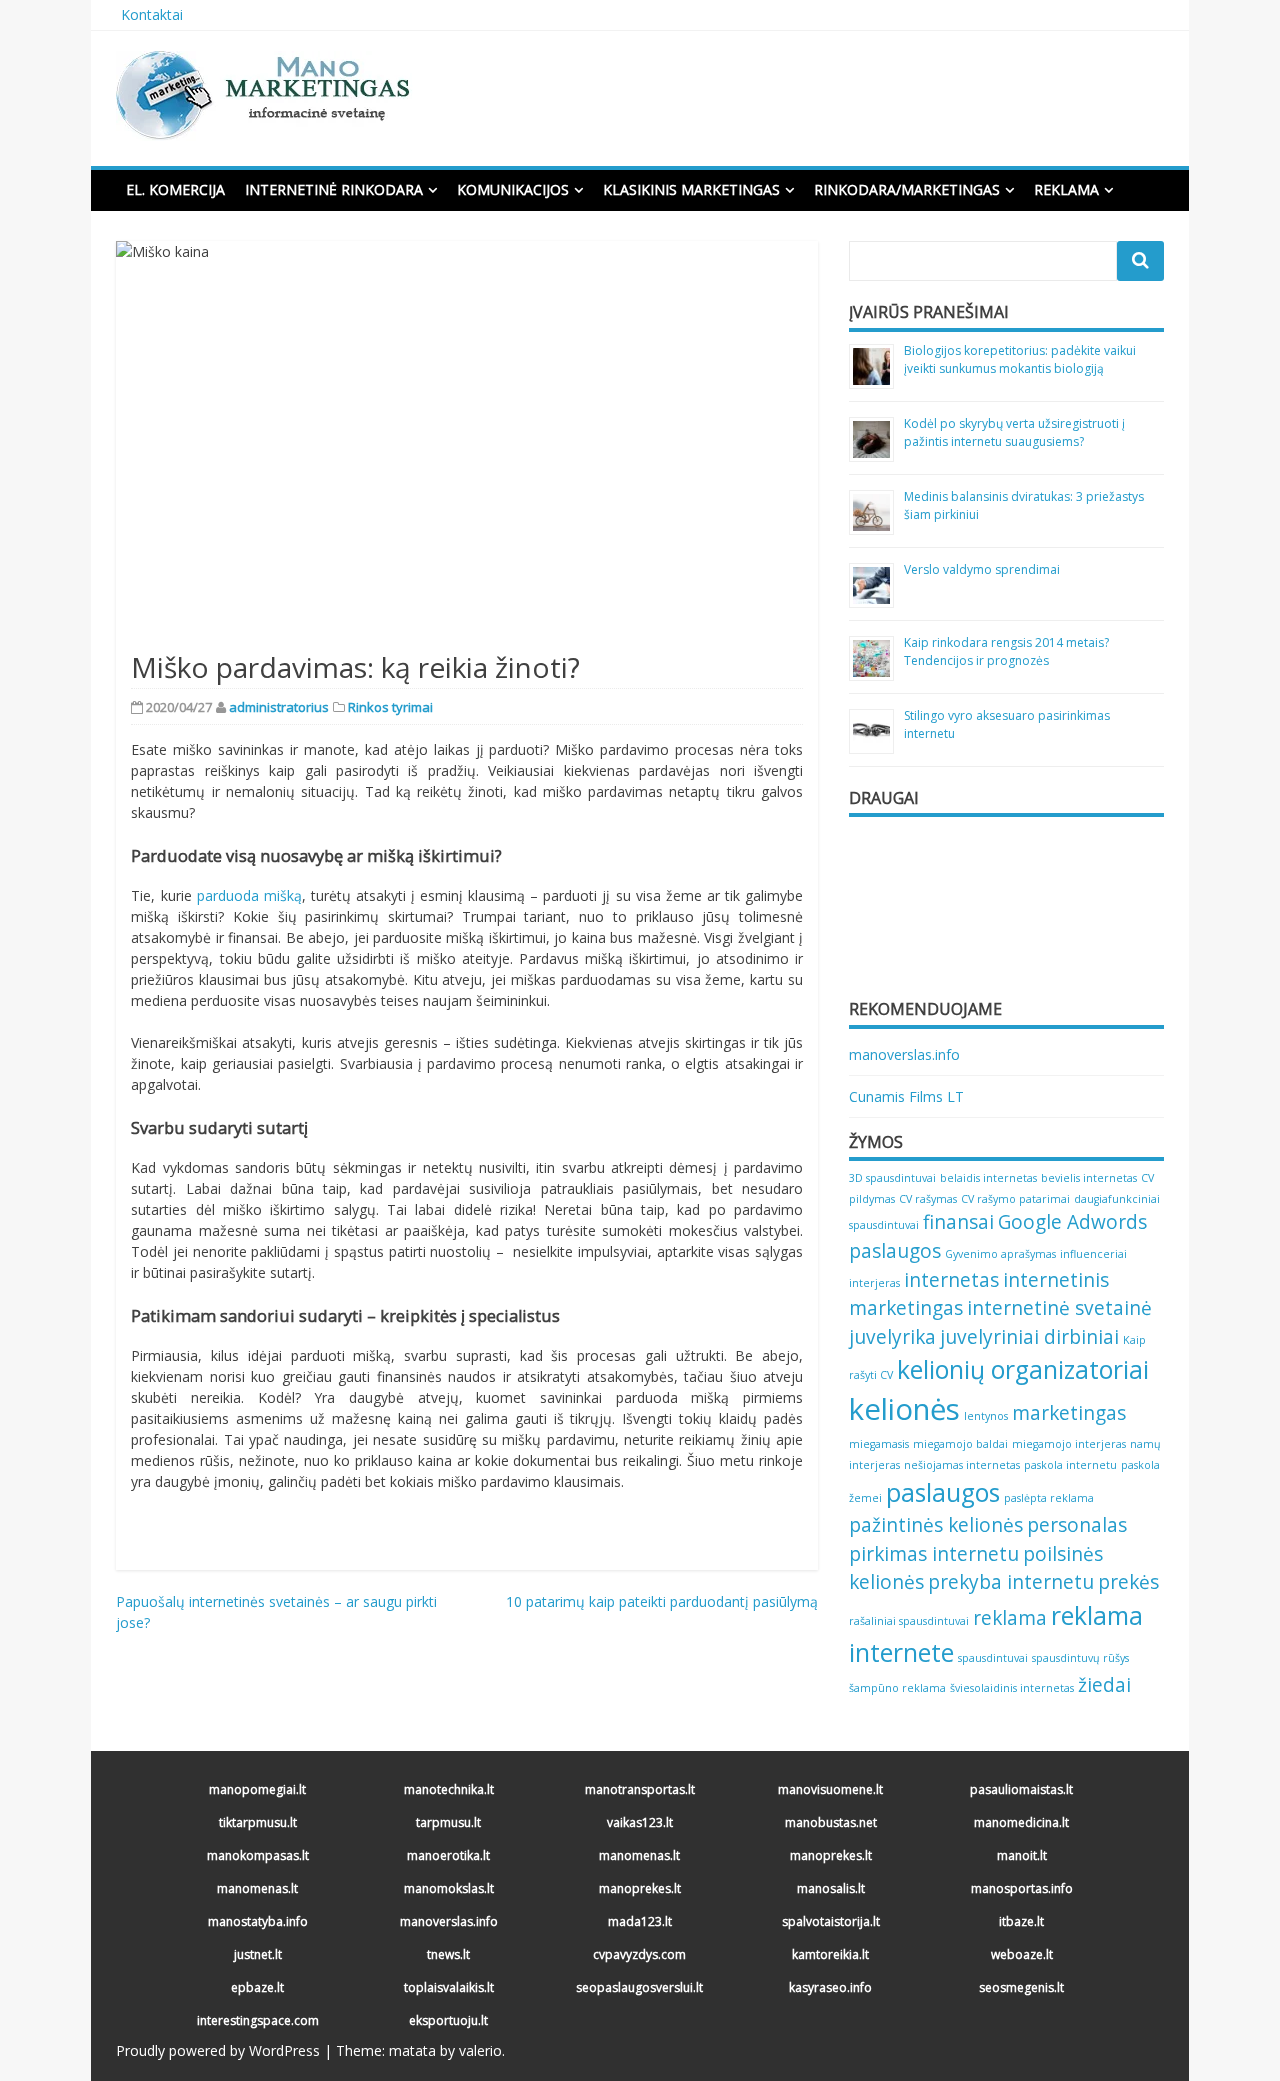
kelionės (904, 1409)
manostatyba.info (258, 1921)
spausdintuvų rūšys (1080, 1658)
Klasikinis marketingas (691, 189)
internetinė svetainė (1059, 1308)
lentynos (986, 1416)
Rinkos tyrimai (390, 707)
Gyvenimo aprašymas (1000, 1254)
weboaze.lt (1022, 1954)
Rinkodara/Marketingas (907, 189)
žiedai (1104, 1685)
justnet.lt (258, 1954)
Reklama (1066, 189)
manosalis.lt (831, 1888)
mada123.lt (640, 1921)
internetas (951, 1280)
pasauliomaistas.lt (1021, 1789)
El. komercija (175, 189)
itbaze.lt (1021, 1921)
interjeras (874, 1283)
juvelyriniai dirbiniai (1029, 1337)
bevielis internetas (1089, 1178)
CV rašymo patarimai (1015, 1199)
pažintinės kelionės (936, 1525)
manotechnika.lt (449, 1789)
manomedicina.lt (1021, 1822)
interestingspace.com (258, 2020)
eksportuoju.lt (448, 2020)
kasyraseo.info (830, 1987)
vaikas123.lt (640, 1822)
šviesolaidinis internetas (1012, 1688)
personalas (1077, 1525)
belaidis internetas (988, 1178)
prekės (1128, 1582)
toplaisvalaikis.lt (449, 1987)
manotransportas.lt (640, 1789)
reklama (1010, 1618)
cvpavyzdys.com (639, 1954)
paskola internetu (1070, 1465)
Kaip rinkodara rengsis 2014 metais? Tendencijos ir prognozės (1006, 651)
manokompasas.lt (258, 1855)
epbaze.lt (257, 1987)
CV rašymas (928, 1199)
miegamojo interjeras (1069, 1444)
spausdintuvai (993, 1658)
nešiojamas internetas (962, 1465)
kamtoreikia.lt (830, 1954)
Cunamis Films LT (906, 1096)
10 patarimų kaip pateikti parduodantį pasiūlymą (662, 1601)
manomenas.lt (639, 1855)
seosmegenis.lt (1021, 1987)
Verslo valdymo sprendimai (982, 569)
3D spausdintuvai (892, 1178)
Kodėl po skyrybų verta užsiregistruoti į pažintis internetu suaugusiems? (1014, 432)
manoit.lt (1022, 1855)
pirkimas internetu (934, 1554)
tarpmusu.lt (448, 1822)
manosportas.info (1022, 1888)
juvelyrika (892, 1337)
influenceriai (1093, 1254)
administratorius (279, 707)
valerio (480, 2050)
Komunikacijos (513, 189)
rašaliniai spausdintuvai (909, 1621)
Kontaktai (152, 14)
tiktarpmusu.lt (258, 1822)
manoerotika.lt (448, 1855)
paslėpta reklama (1049, 1498)
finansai (958, 1222)
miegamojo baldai (960, 1444)
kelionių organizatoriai (1023, 1369)
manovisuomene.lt (830, 1789)
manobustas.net (831, 1822)
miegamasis (879, 1444)
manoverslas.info (904, 1054)
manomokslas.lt (449, 1888)
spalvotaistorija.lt (831, 1921)
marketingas (1069, 1413)
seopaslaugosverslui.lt (639, 1987)
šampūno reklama (897, 1688)
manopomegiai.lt (257, 1789)
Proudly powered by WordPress (218, 2050)
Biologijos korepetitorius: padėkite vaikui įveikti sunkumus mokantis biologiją (1020, 359)
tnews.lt (448, 1954)
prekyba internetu (1011, 1582)
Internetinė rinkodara (334, 189)
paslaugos (943, 1492)
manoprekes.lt (831, 1855)
